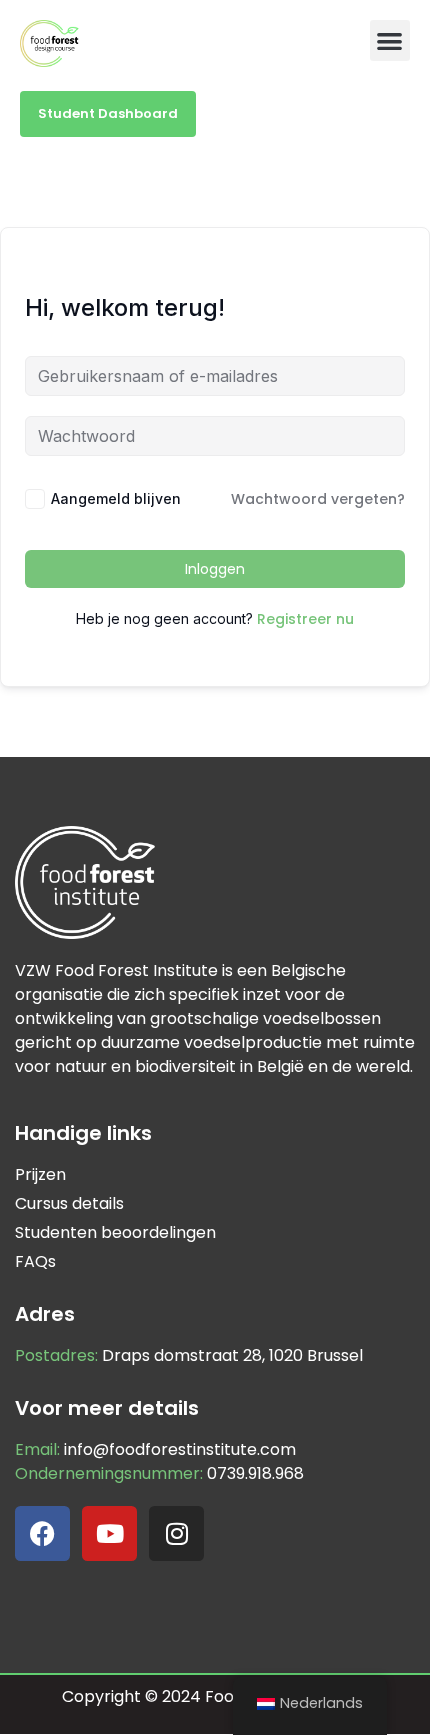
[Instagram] (176, 1533)
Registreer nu (305, 619)
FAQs (35, 1261)
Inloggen (215, 569)
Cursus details (69, 1203)
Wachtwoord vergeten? (318, 499)
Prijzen (40, 1174)
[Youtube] (109, 1533)
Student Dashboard (108, 113)
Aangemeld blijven (116, 498)
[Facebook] (42, 1533)
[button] (390, 40)
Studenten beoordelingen (115, 1232)
